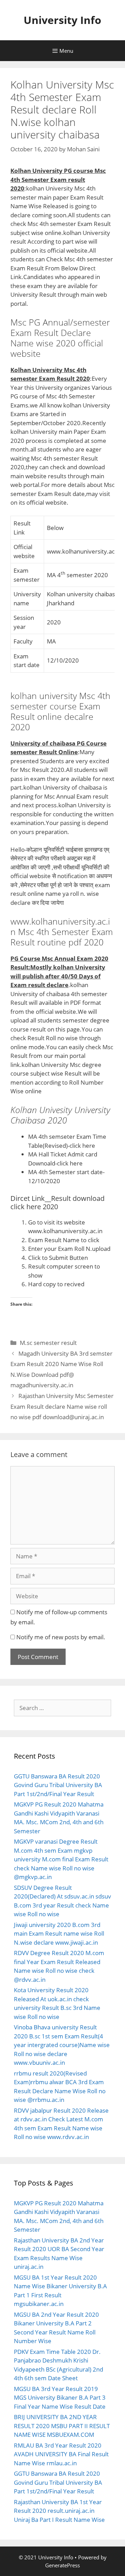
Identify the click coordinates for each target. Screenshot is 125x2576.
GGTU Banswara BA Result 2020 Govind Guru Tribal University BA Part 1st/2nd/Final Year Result (58, 1785)
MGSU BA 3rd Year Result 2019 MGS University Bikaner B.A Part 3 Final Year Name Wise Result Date (60, 2398)
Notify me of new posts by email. (61, 1637)
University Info (62, 20)
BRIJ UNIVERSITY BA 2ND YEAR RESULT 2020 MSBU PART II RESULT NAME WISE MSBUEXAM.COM (62, 2426)
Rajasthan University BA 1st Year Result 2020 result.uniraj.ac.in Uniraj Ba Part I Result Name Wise (59, 2511)
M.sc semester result (48, 1343)
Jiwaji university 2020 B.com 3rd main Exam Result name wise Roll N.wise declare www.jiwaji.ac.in (59, 1934)
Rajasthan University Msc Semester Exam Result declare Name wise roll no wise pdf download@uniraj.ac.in (62, 1406)
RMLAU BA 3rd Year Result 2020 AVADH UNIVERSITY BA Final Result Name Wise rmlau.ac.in (61, 2454)
